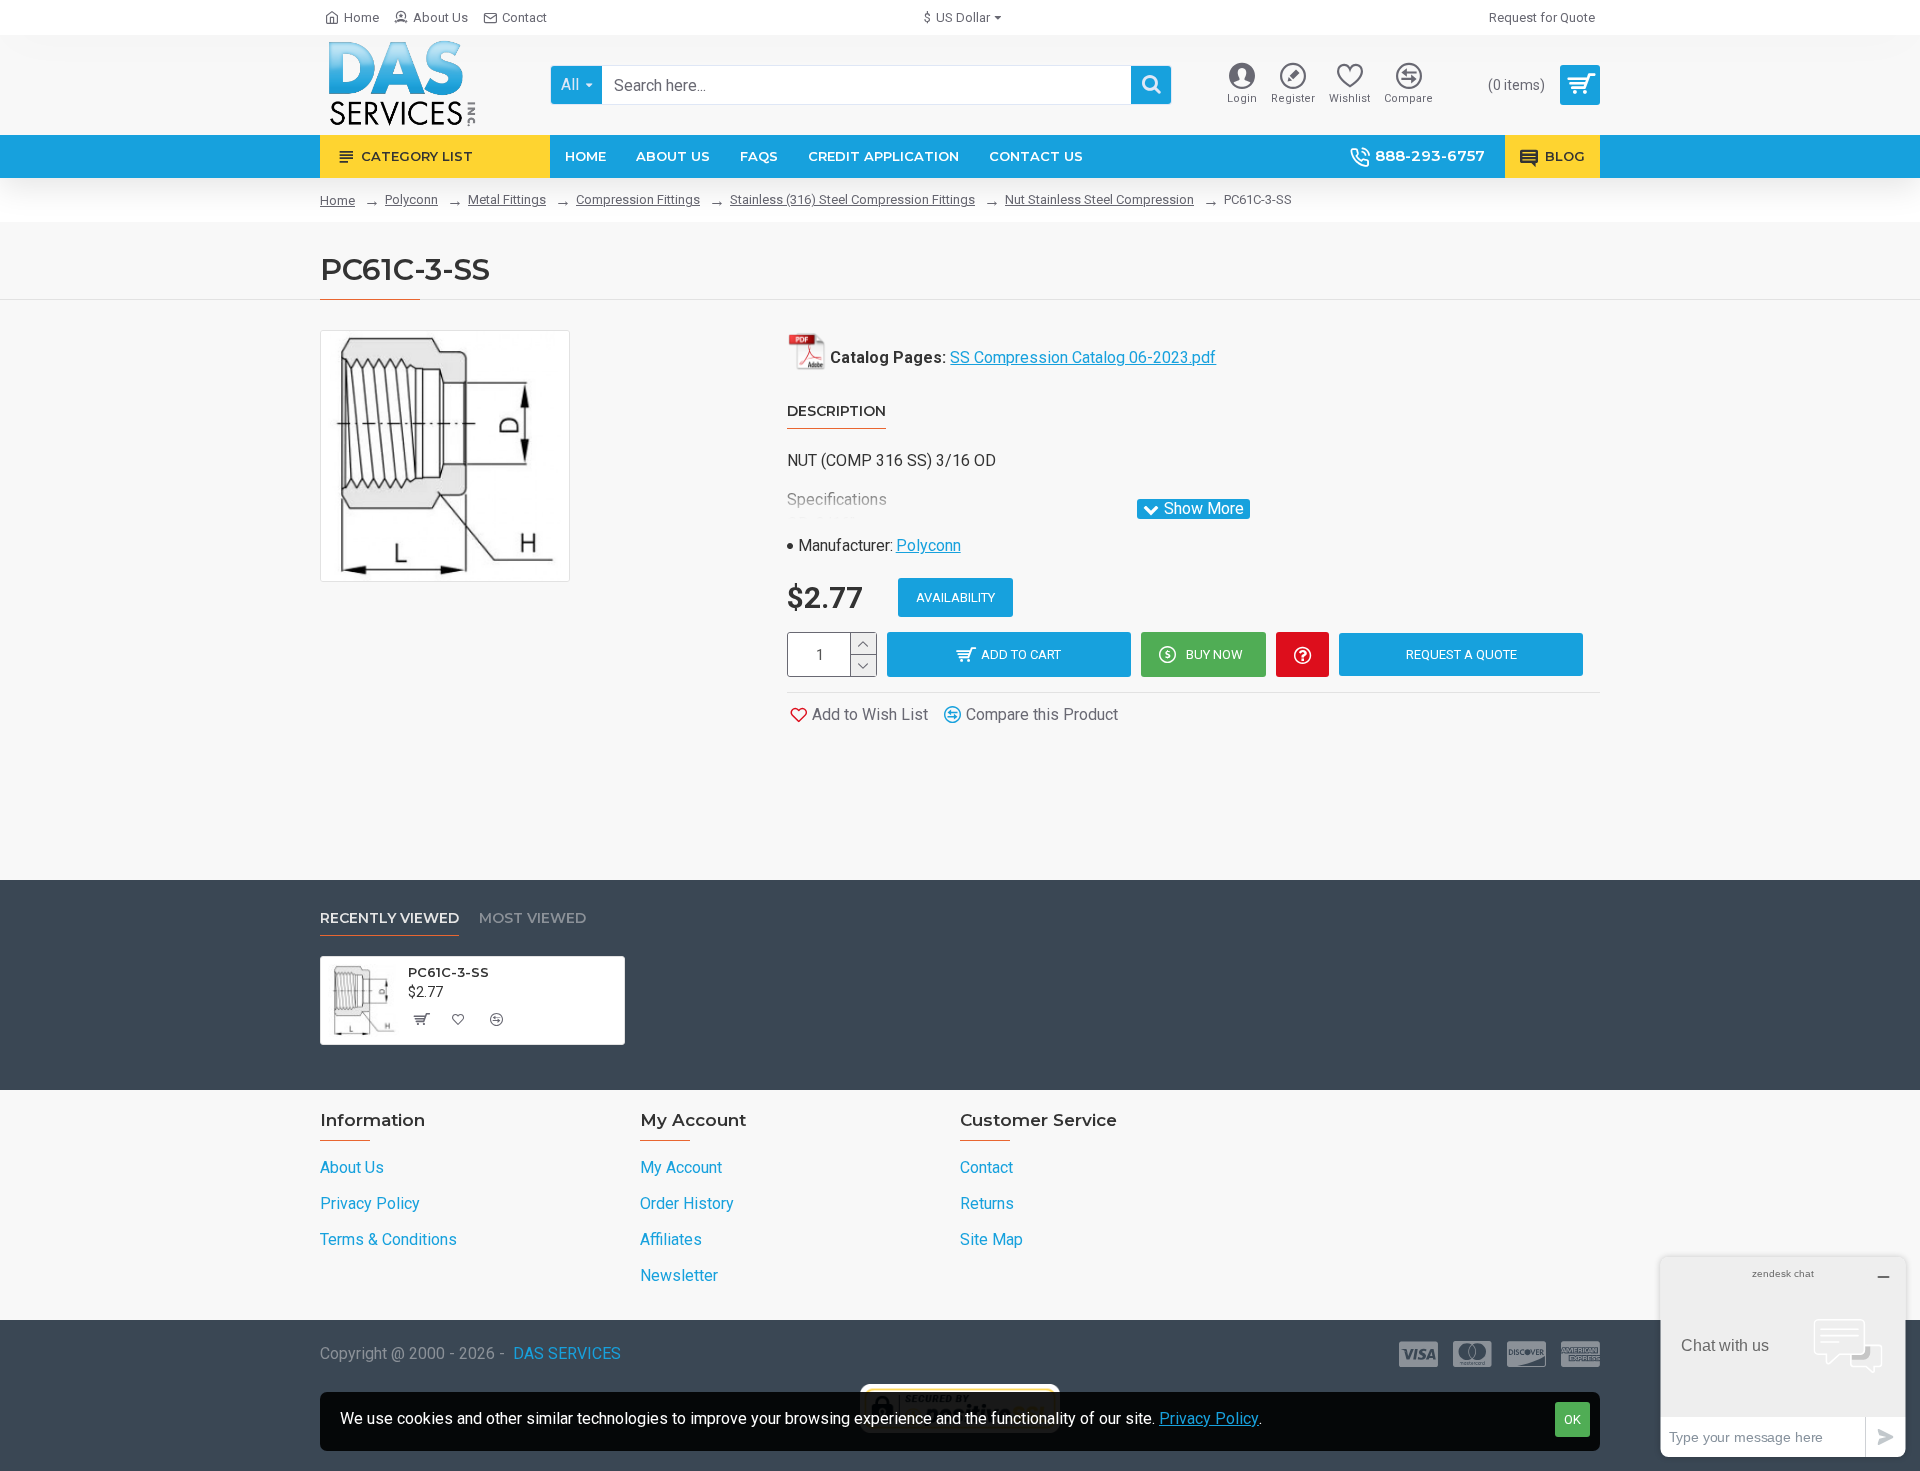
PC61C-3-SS (448, 972)
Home (337, 200)
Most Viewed (532, 918)
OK (1572, 1419)
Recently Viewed (389, 918)
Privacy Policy (1209, 1418)
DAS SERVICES (567, 1353)
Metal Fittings (507, 199)
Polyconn (411, 199)
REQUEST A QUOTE (1461, 654)
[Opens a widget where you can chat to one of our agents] (1783, 1356)
